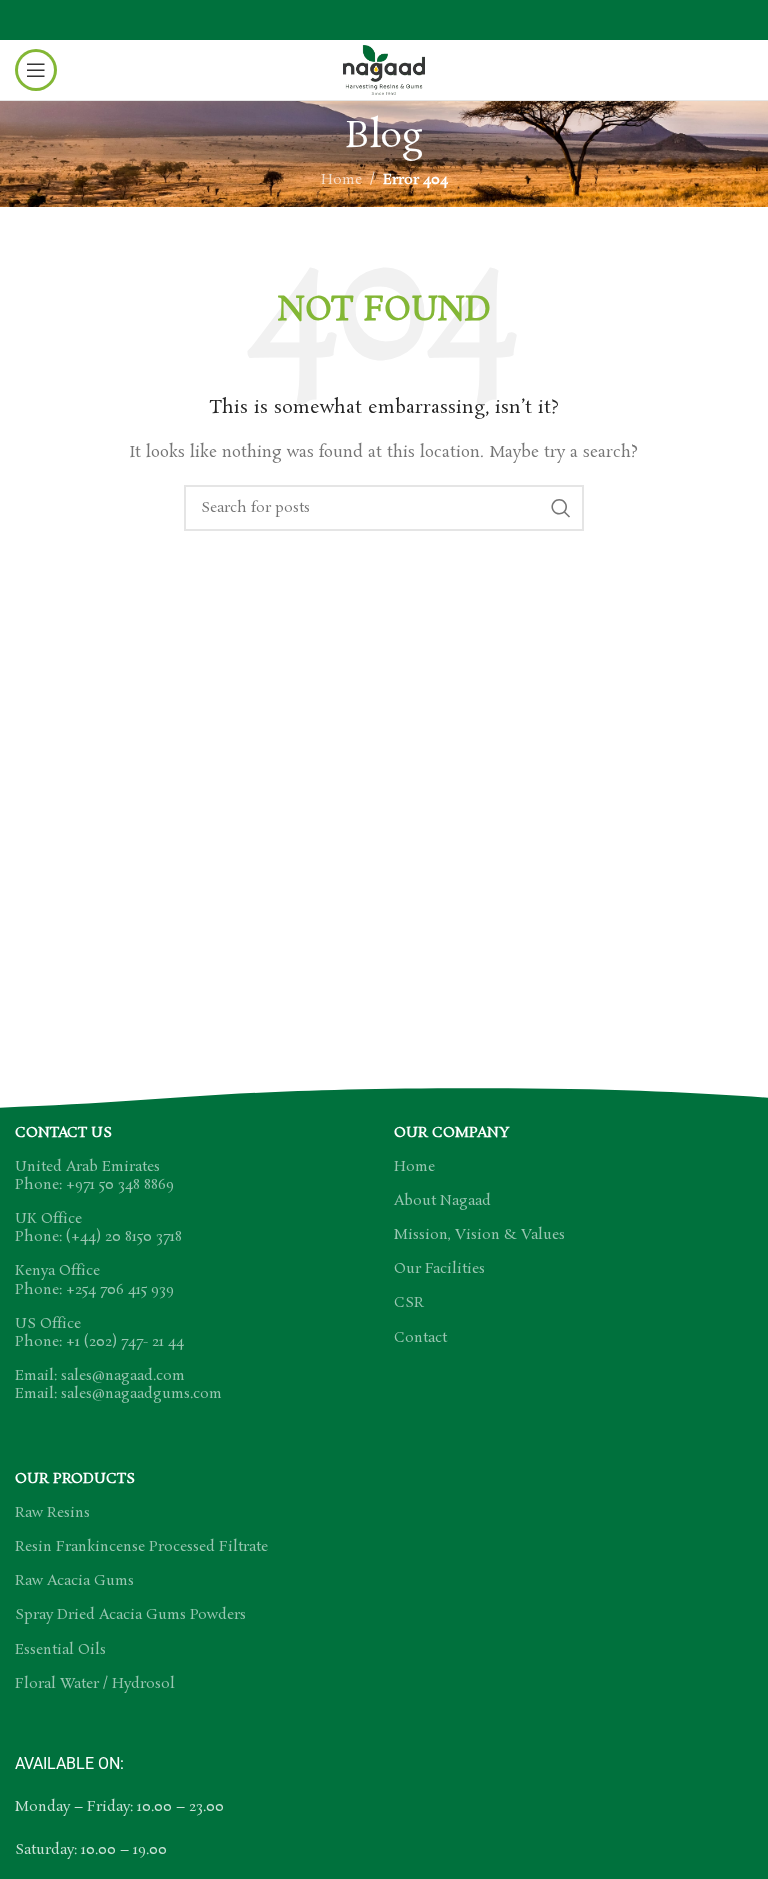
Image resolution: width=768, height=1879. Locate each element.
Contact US (63, 1133)
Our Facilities (439, 1269)
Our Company (451, 1133)
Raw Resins (52, 1513)
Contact (420, 1338)
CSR (409, 1303)
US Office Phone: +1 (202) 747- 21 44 (99, 1333)
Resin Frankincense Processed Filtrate (141, 1547)
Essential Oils (60, 1650)
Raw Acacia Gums (74, 1581)
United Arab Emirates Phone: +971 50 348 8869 (94, 1176)
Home (341, 180)
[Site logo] (384, 67)
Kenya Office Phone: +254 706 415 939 (94, 1280)
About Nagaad (442, 1201)
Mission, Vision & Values (479, 1235)
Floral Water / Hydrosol (95, 1684)
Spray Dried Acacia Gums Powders (130, 1615)
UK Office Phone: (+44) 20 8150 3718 (98, 1228)
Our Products (75, 1479)
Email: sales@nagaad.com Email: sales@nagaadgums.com (118, 1385)
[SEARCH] (561, 508)
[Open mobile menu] (36, 70)
